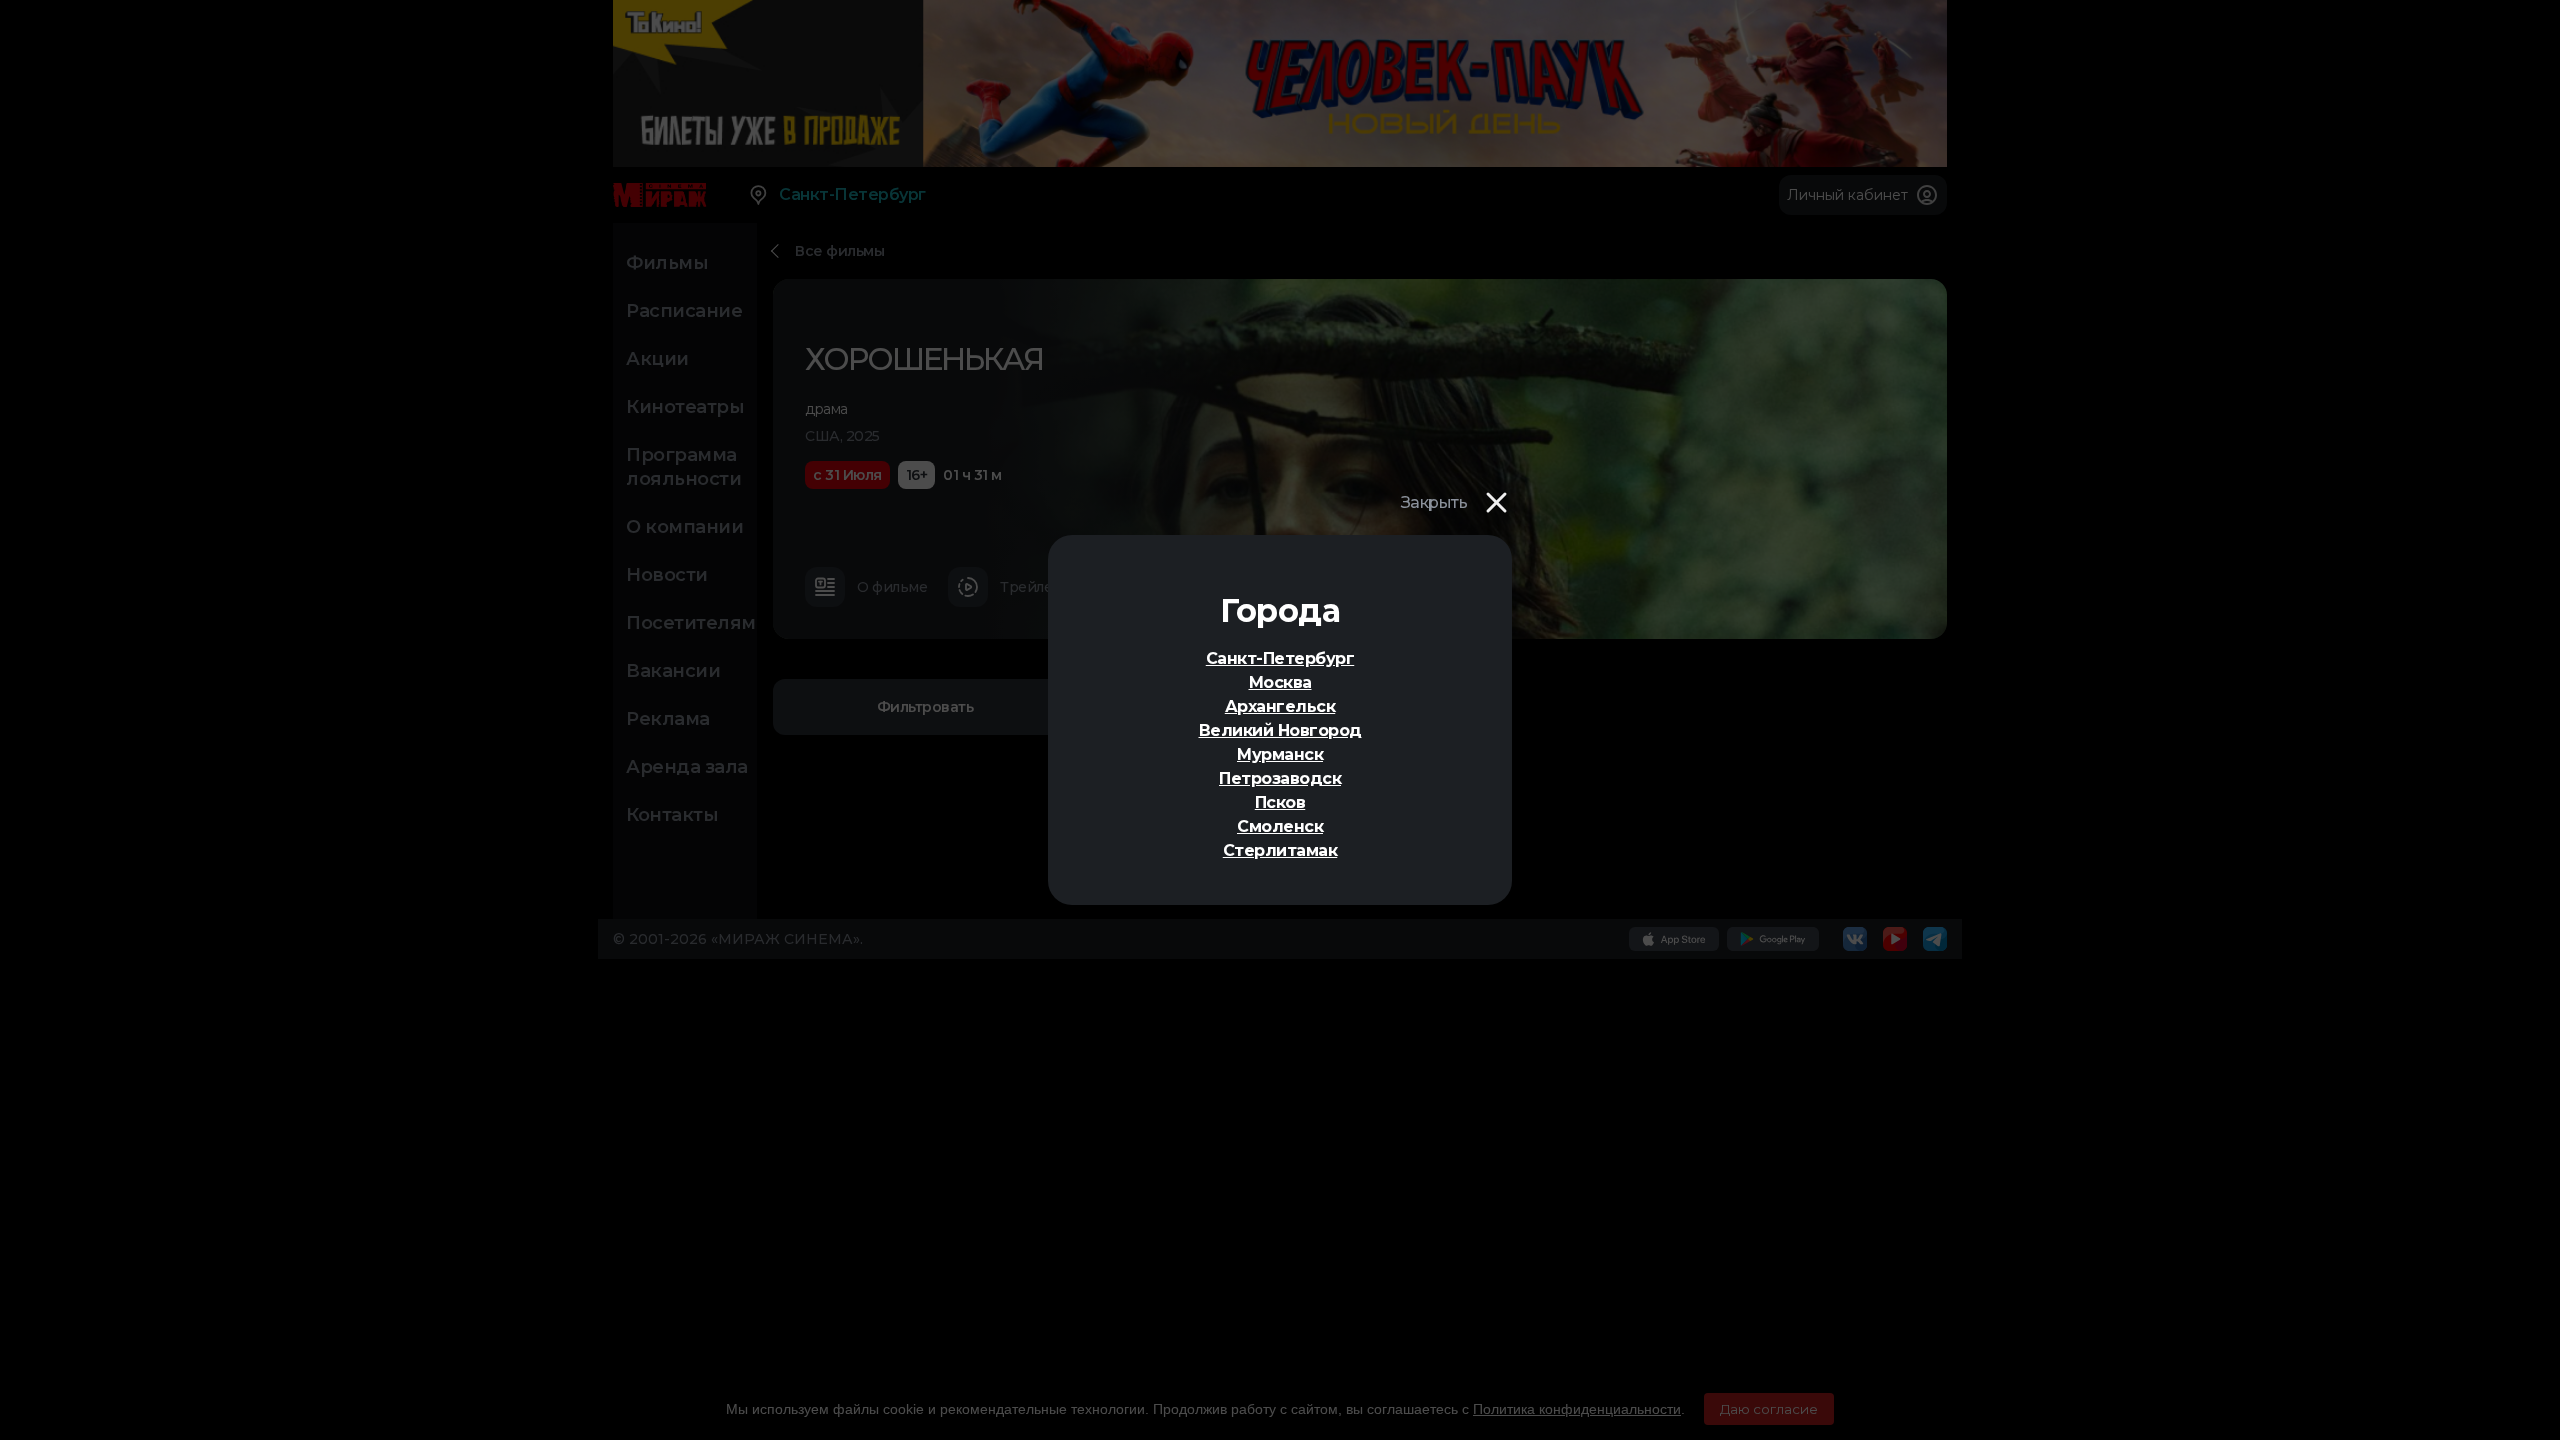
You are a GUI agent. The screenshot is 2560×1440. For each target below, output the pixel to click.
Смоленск (1280, 826)
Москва (1280, 682)
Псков (1280, 802)
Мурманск (1280, 754)
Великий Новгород (1280, 730)
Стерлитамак (1280, 850)
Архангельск (1280, 706)
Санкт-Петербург (1280, 658)
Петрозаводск (1280, 778)
